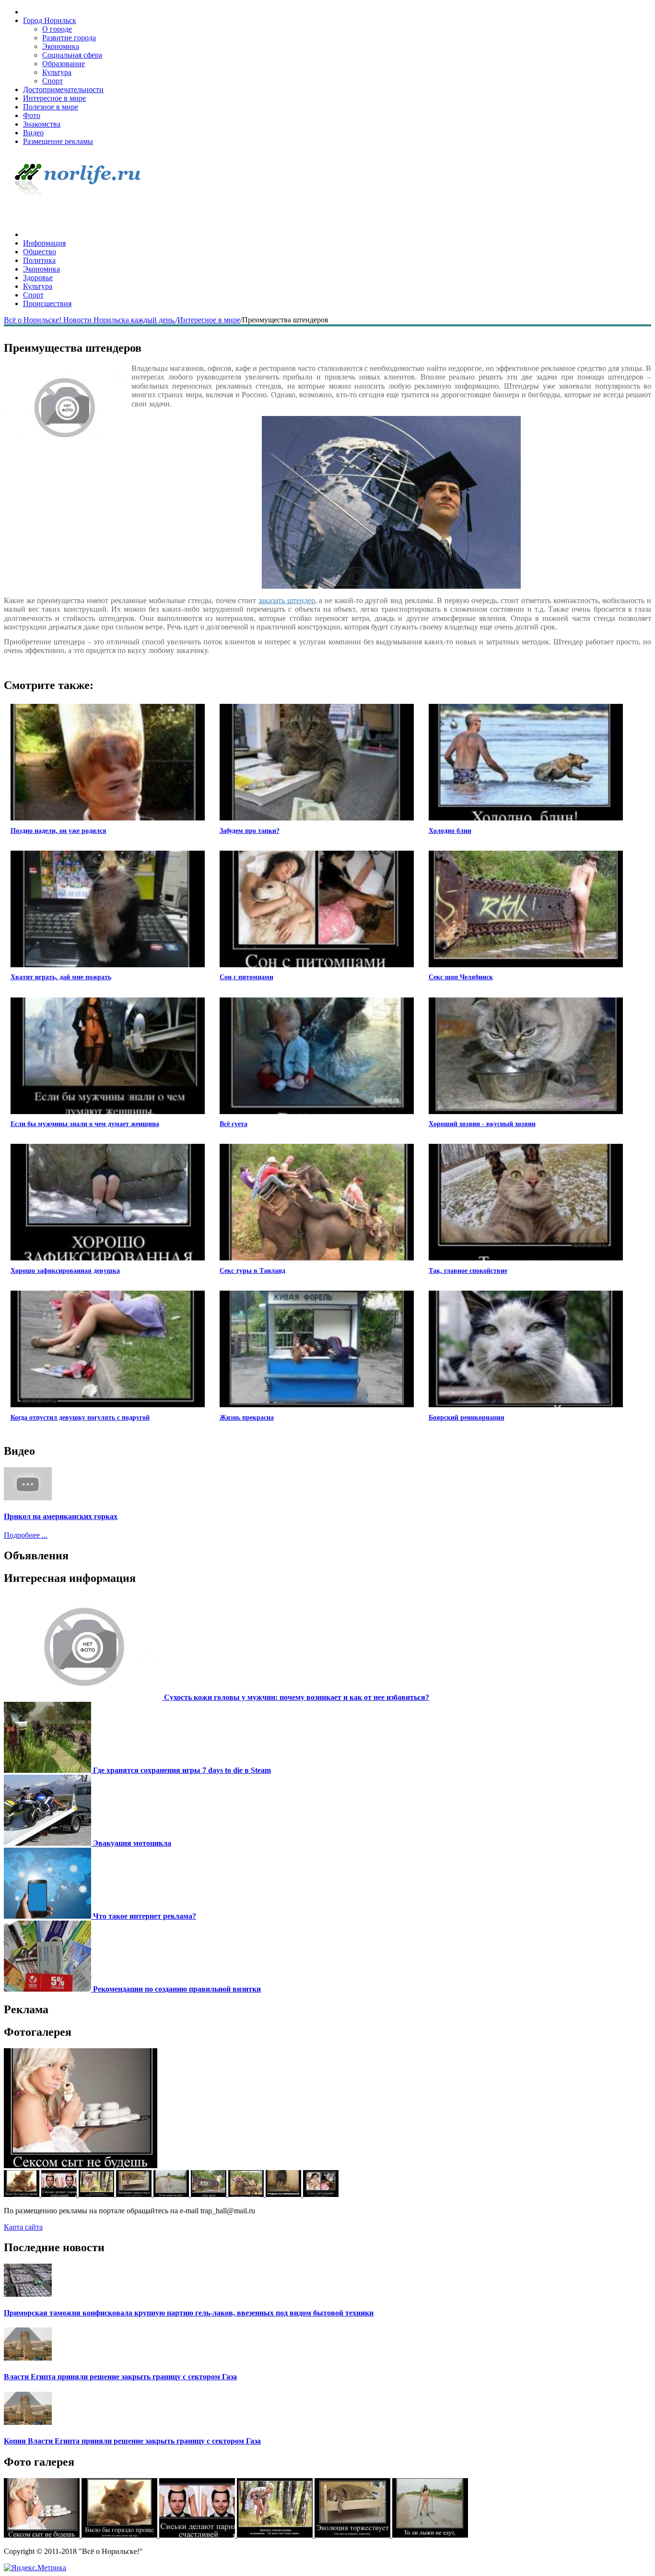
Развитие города (69, 38)
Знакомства (42, 124)
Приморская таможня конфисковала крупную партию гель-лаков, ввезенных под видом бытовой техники (189, 2313)
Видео (33, 133)
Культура (57, 72)
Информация (44, 243)
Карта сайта (23, 2227)
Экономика (61, 46)
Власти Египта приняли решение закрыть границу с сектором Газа (120, 2377)
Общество (40, 252)
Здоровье (38, 278)
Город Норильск (50, 20)
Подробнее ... (26, 1535)
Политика (39, 260)
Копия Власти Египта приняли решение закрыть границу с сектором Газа (132, 2441)
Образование (64, 64)
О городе (57, 29)
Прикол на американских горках (61, 1516)
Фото (32, 115)
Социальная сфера (72, 55)
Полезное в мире (51, 107)
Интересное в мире (54, 98)
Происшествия (47, 303)
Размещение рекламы (58, 141)
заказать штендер (287, 600)
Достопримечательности (63, 89)
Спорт (53, 81)
